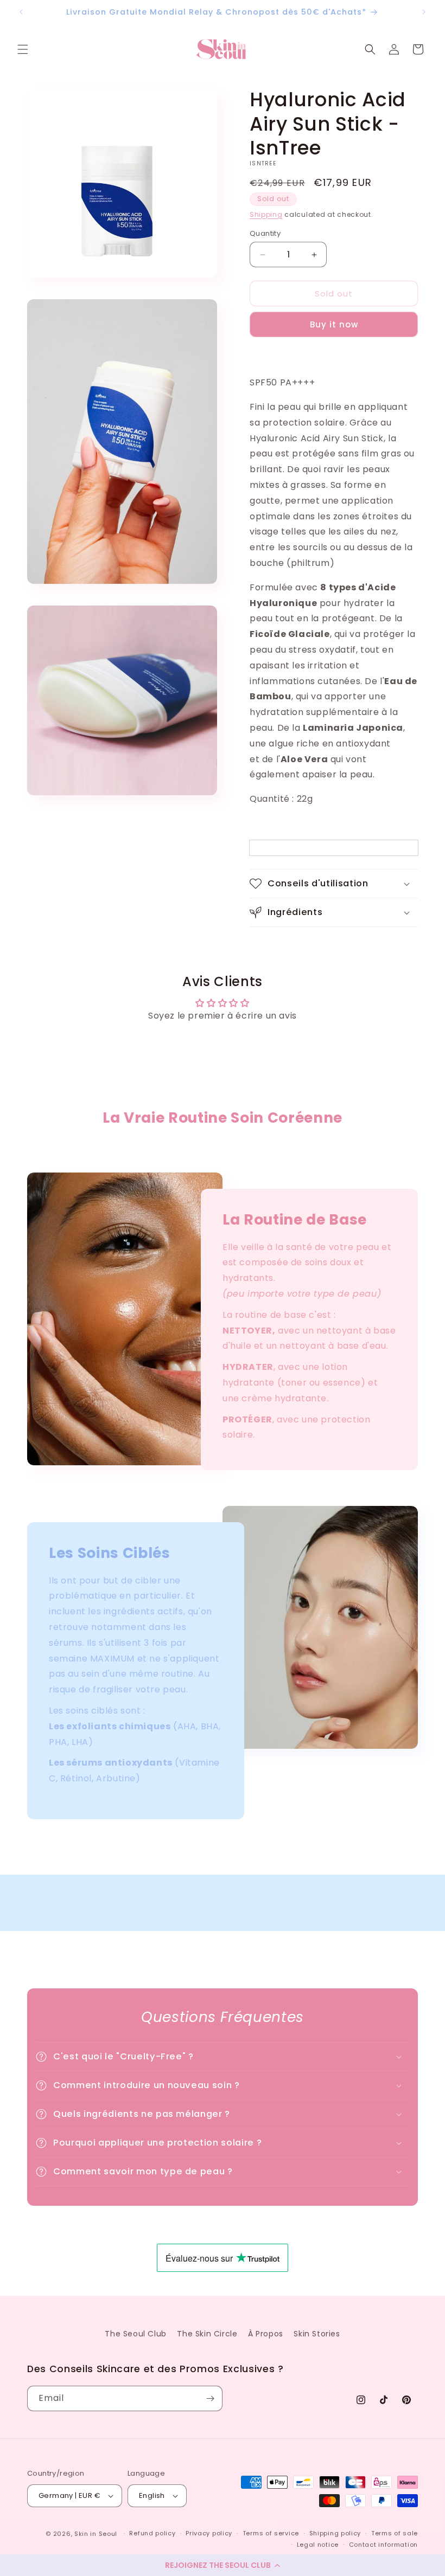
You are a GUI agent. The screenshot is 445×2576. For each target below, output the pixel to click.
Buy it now (334, 324)
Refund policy (152, 2533)
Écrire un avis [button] (223, 1045)
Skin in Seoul (96, 2534)
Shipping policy (335, 2533)
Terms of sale (395, 2533)
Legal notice (318, 2545)
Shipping (266, 214)
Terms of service (271, 2533)
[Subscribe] (210, 2398)
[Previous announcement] (21, 12)
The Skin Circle (207, 2334)
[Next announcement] (424, 12)
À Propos (266, 2334)
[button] (223, 2565)
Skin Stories (317, 2334)
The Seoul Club (135, 2334)
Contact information (383, 2545)
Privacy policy (209, 2533)
